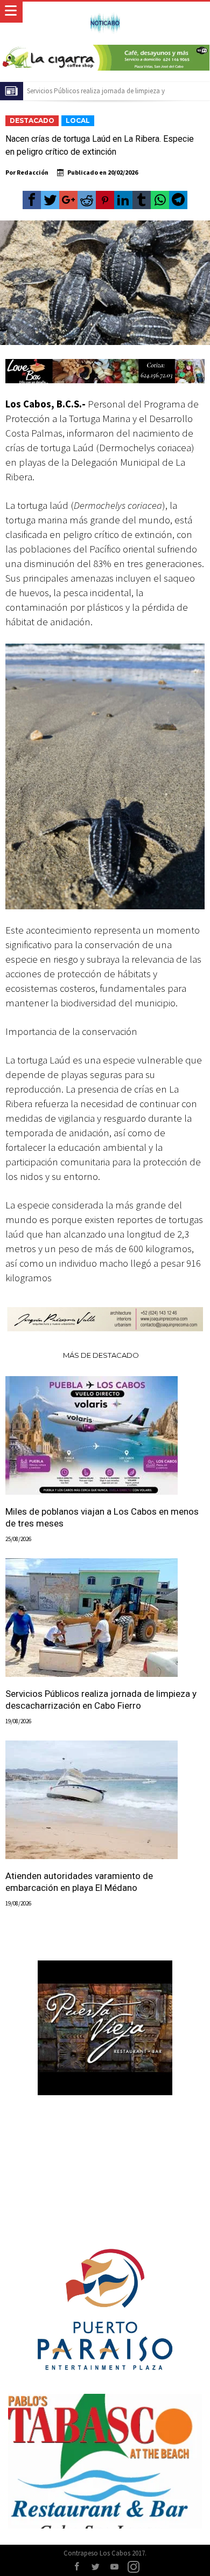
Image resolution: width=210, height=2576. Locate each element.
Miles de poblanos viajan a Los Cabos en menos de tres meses (102, 1517)
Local (78, 120)
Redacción (33, 172)
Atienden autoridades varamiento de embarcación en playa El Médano (79, 1882)
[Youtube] (115, 2567)
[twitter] (50, 200)
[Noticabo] (105, 12)
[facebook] (32, 200)
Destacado (32, 120)
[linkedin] (123, 200)
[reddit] (87, 200)
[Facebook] (77, 2567)
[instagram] (134, 2567)
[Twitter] (96, 2567)
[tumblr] (142, 200)
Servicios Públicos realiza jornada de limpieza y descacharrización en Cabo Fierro (101, 1700)
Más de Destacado (101, 1355)
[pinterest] (105, 200)
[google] (68, 200)
